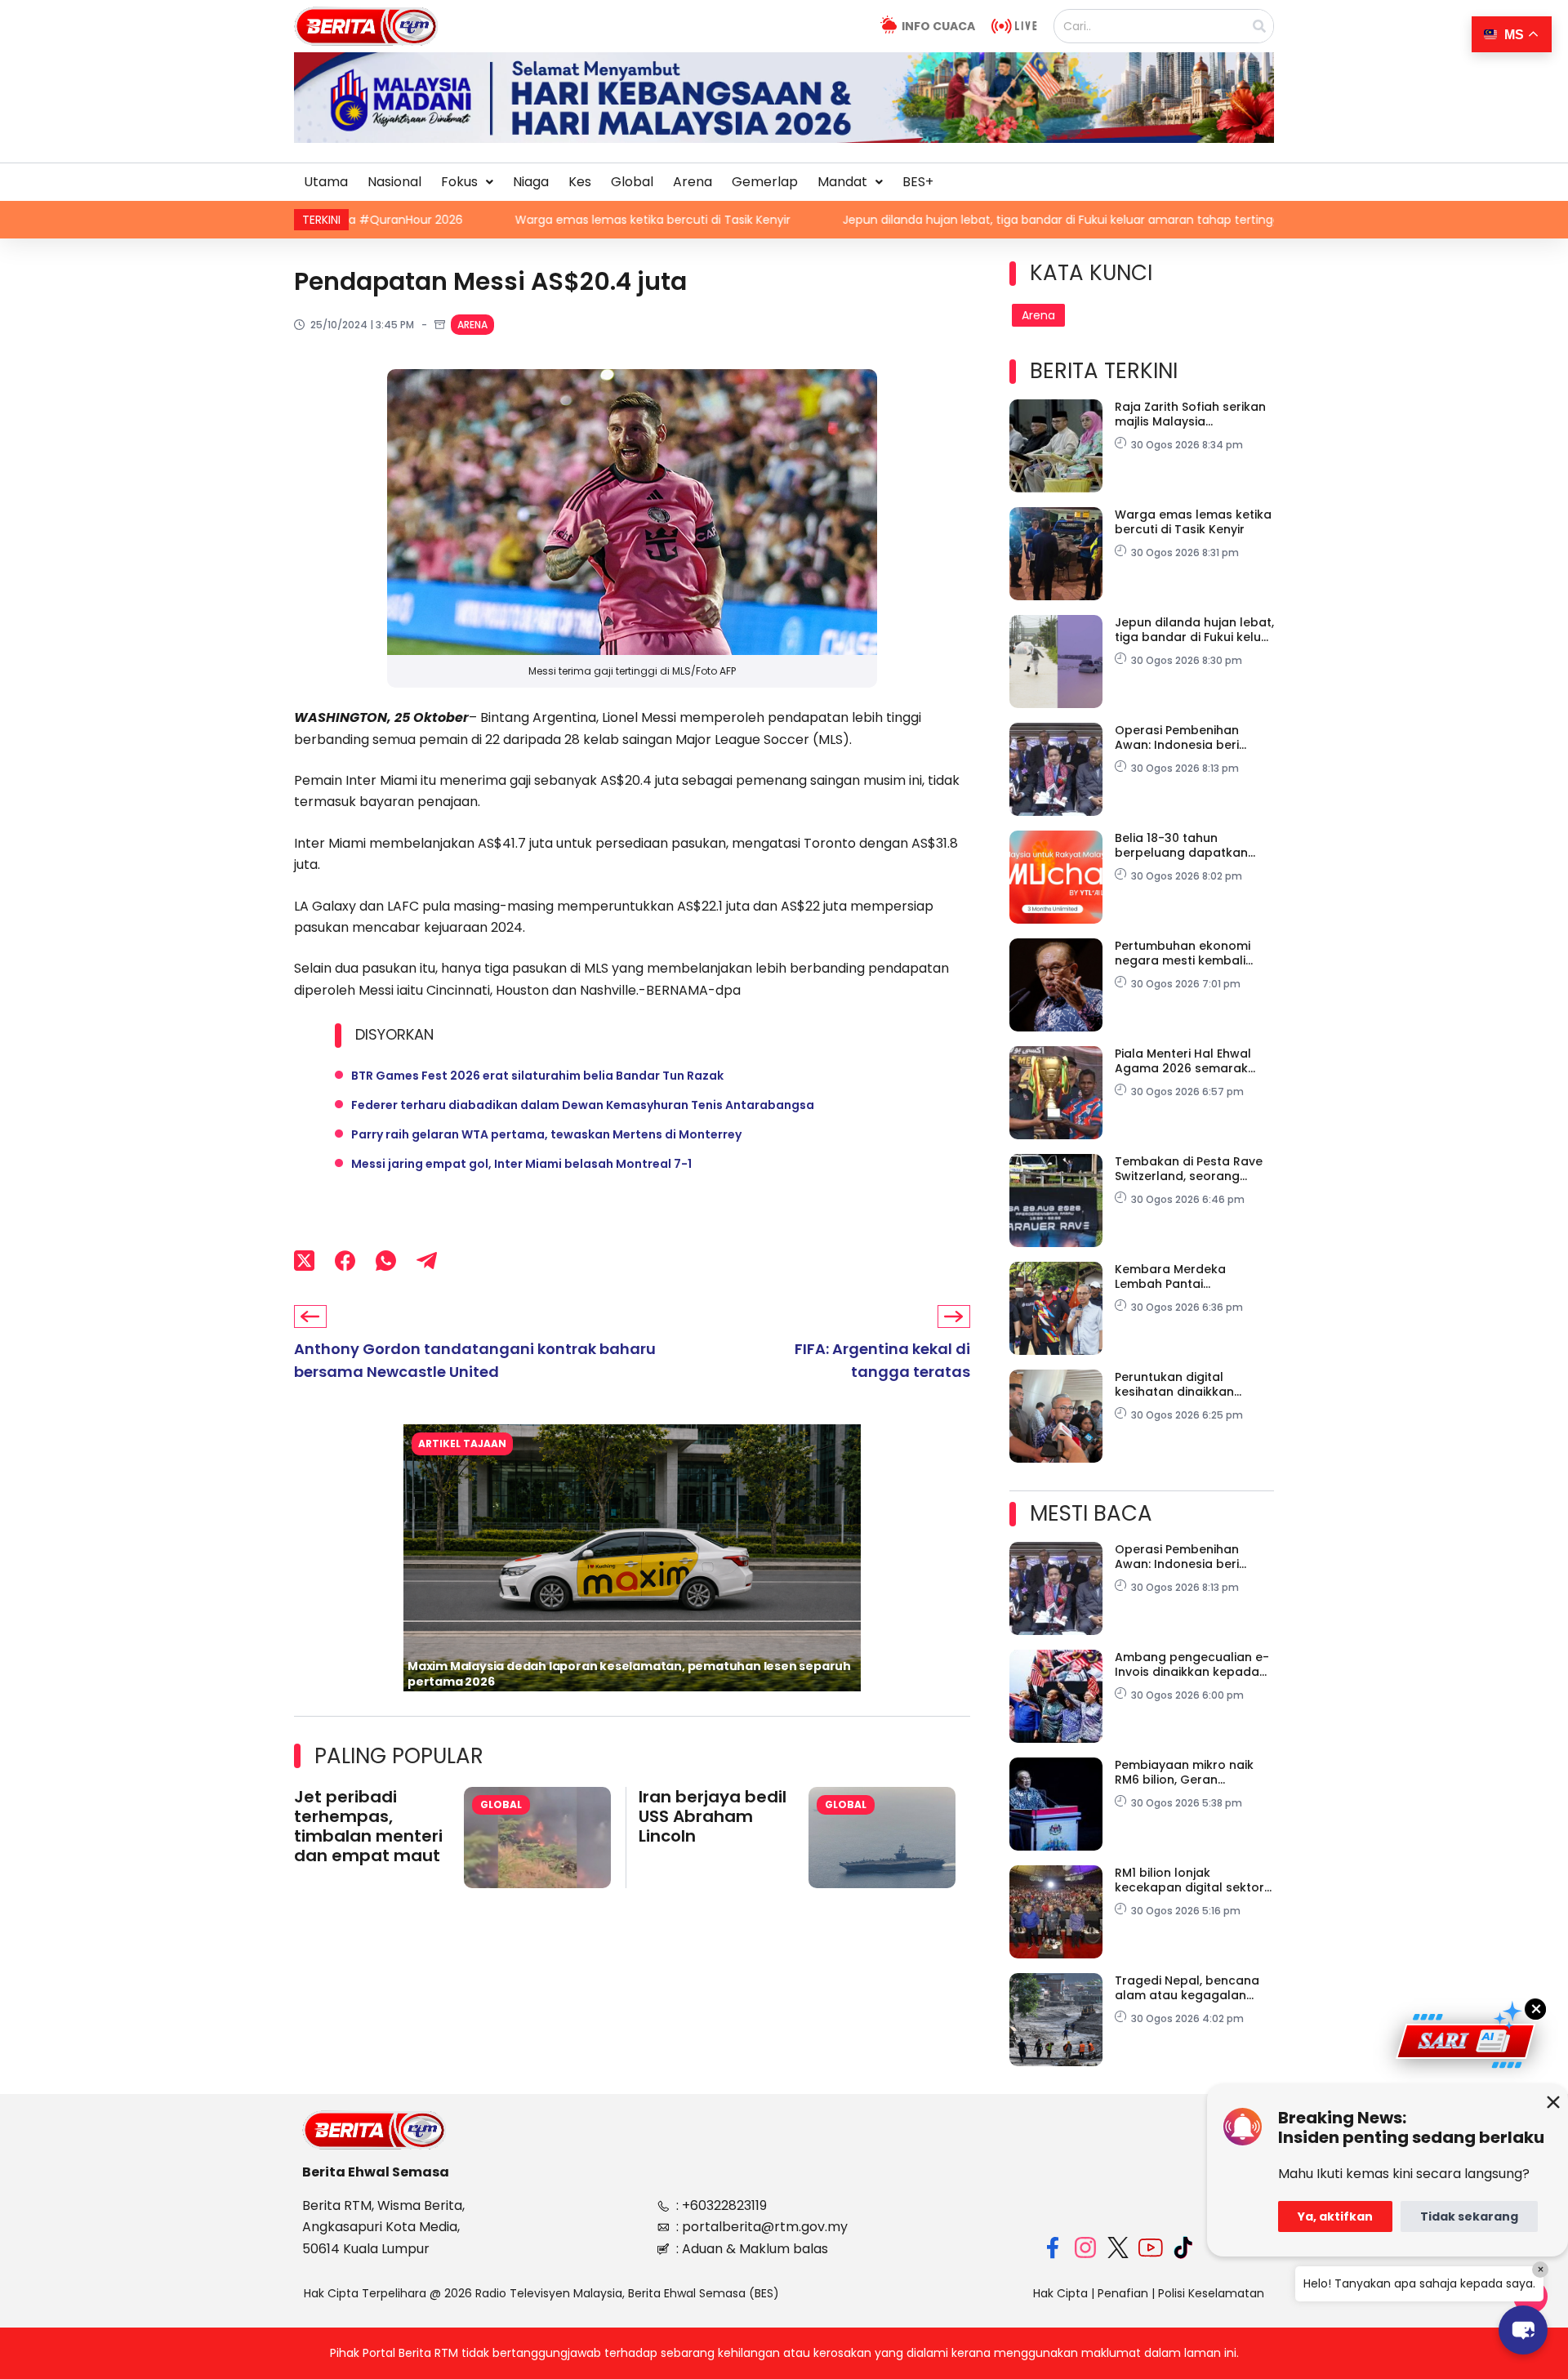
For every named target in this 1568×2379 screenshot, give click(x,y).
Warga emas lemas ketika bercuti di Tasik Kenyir (509, 220)
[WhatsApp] (386, 1260)
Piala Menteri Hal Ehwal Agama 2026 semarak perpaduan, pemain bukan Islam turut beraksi (1194, 1061)
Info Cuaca (938, 26)
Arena (693, 182)
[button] (467, 182)
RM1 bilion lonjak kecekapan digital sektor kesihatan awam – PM (1189, 1880)
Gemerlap (765, 182)
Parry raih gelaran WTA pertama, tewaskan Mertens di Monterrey (546, 1134)
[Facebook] (345, 1260)
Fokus (459, 182)
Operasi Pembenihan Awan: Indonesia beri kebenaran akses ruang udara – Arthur (1186, 737)
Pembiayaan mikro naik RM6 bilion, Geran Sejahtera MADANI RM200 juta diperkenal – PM (1189, 1772)
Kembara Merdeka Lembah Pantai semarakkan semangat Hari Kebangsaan (1185, 1276)
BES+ (918, 182)
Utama (326, 182)
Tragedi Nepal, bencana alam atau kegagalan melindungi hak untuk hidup (1187, 1988)
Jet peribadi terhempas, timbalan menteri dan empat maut (368, 1826)
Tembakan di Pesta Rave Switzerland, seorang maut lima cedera (1189, 1169)
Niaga (531, 182)
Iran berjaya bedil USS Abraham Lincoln (713, 1816)
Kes (580, 182)
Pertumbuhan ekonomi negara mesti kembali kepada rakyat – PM (1183, 953)
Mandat (842, 182)
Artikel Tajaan (462, 1443)
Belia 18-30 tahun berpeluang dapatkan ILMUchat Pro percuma (1182, 845)
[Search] (1259, 26)
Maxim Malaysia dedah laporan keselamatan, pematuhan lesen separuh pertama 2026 (629, 1674)
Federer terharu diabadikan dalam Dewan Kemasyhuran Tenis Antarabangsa (583, 1105)
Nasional (394, 182)
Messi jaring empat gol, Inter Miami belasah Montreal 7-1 (521, 1164)
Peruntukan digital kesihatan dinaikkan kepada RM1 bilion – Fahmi (1192, 1384)
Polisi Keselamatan (1211, 2293)
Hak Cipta (1060, 2293)
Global (632, 182)
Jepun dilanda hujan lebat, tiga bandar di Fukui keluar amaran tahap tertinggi (919, 220)
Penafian (1123, 2293)
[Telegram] (427, 1260)
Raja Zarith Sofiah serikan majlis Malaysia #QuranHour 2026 (1190, 414)
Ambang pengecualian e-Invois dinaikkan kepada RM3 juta (1192, 1664)
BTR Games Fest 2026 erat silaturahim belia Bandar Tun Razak (537, 1076)
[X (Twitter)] (304, 1260)
